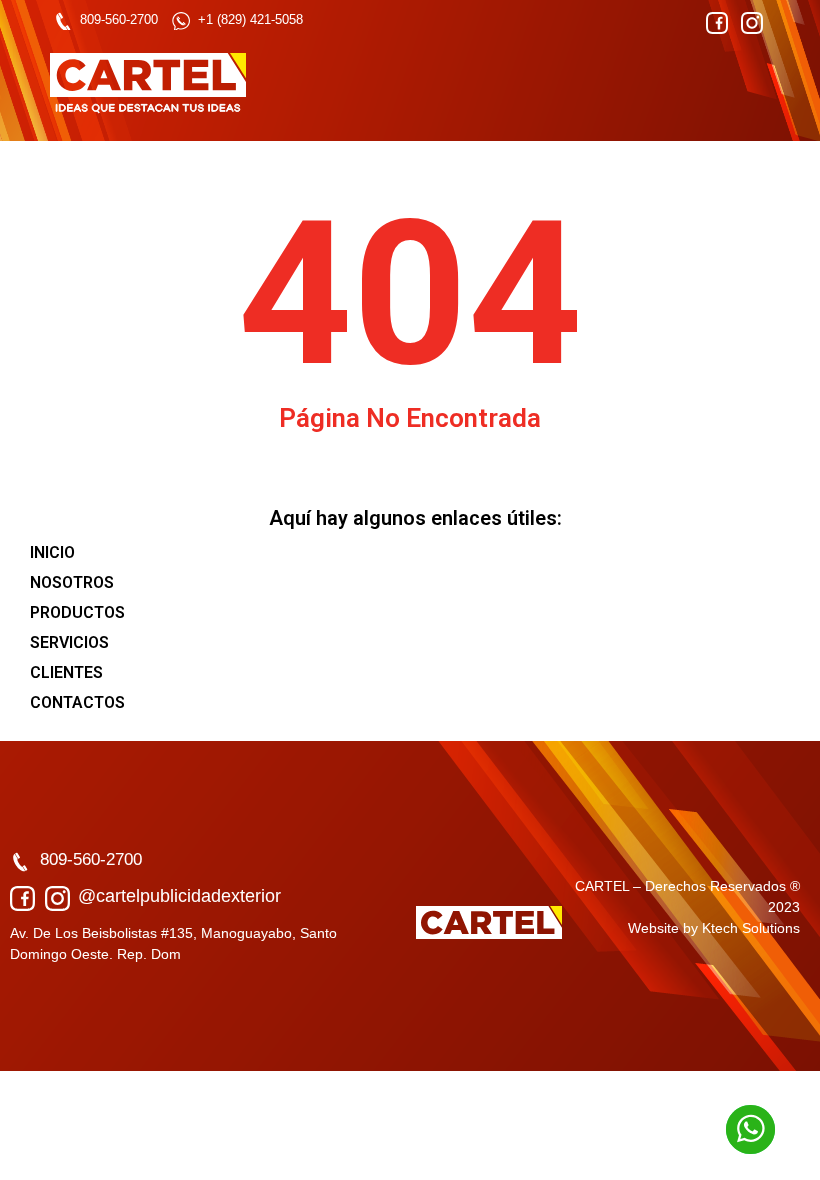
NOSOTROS (72, 582)
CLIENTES (66, 672)
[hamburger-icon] (747, 83)
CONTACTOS (77, 702)
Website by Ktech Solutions (714, 928)
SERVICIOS (69, 642)
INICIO (52, 552)
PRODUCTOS (77, 612)
